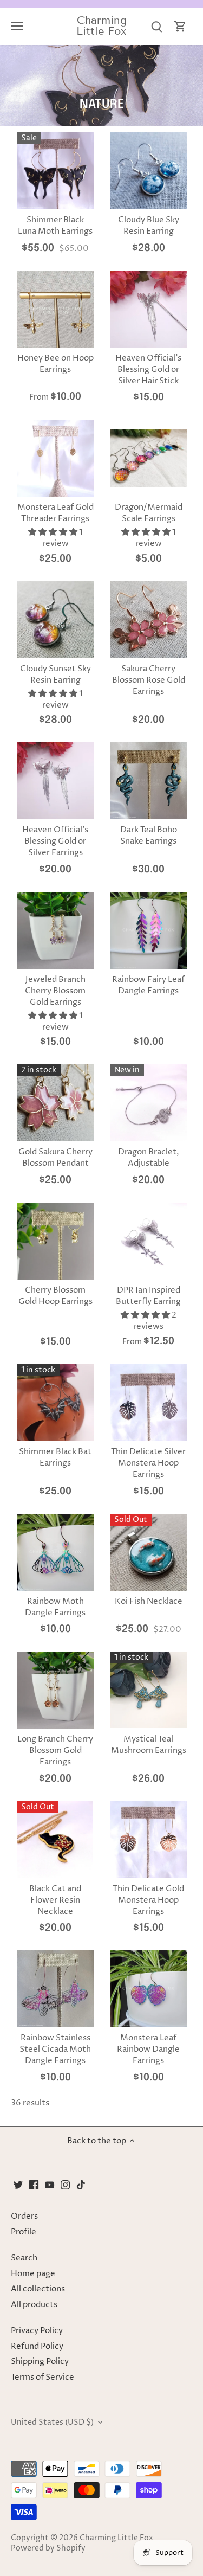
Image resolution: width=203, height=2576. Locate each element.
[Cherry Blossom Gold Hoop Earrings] (55, 1241)
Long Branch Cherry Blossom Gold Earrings (55, 1750)
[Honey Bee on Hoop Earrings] (55, 309)
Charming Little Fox (101, 25)
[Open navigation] (17, 26)
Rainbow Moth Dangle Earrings (55, 1607)
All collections (38, 2289)
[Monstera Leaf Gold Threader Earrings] (55, 458)
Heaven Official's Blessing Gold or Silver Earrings (55, 841)
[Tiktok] (81, 2185)
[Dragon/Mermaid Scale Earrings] (148, 458)
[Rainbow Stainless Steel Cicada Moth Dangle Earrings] (55, 1989)
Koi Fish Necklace (149, 1601)
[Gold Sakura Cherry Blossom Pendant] (55, 1103)
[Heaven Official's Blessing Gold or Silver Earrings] (55, 781)
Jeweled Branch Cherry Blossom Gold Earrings (55, 991)
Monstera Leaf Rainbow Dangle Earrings (148, 2049)
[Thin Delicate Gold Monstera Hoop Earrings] (148, 1840)
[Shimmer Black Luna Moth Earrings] (55, 171)
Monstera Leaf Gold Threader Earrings (55, 513)
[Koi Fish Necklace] (148, 1552)
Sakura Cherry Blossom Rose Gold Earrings (149, 680)
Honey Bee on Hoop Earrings (55, 364)
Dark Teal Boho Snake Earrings (149, 836)
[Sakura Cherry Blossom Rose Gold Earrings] (148, 620)
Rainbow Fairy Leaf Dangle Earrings (148, 985)
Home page (33, 2274)
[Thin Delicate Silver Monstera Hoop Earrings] (148, 1403)
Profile (24, 2232)
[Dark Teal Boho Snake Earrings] (148, 781)
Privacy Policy (37, 2331)
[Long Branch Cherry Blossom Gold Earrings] (55, 1690)
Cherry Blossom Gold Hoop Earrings (55, 1296)
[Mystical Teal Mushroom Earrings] (148, 1690)
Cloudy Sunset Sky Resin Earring (55, 674)
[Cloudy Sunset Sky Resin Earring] (55, 620)
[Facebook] (34, 2185)
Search (24, 2258)
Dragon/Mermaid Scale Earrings (149, 513)
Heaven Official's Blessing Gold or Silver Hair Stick (148, 370)
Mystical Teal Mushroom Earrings (149, 1745)
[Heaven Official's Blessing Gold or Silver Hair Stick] (148, 309)
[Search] (156, 26)
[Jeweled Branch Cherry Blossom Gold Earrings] (55, 930)
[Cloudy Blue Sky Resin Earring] (148, 171)
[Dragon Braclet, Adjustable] (148, 1103)
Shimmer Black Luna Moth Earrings (55, 226)
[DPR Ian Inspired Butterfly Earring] (148, 1241)
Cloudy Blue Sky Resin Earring (149, 226)
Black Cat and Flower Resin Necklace (55, 1900)
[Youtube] (50, 2185)
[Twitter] (18, 2185)
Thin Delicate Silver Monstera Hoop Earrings (148, 1463)
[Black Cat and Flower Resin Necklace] (55, 1840)
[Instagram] (65, 2185)
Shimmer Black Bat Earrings (55, 1457)
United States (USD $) (52, 2423)
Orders (24, 2216)
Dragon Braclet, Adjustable (149, 1158)
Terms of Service (42, 2377)
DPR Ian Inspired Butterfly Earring (148, 1296)
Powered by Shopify (48, 2548)
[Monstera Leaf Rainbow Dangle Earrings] (148, 1989)
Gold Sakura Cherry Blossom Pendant (55, 1158)
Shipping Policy (40, 2362)
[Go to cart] (180, 26)
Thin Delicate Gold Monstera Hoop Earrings (148, 1900)
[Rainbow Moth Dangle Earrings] (55, 1552)
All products (34, 2305)
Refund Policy (37, 2346)
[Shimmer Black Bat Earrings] (55, 1403)
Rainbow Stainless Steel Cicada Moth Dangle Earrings (55, 2049)
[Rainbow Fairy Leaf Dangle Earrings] (148, 930)
